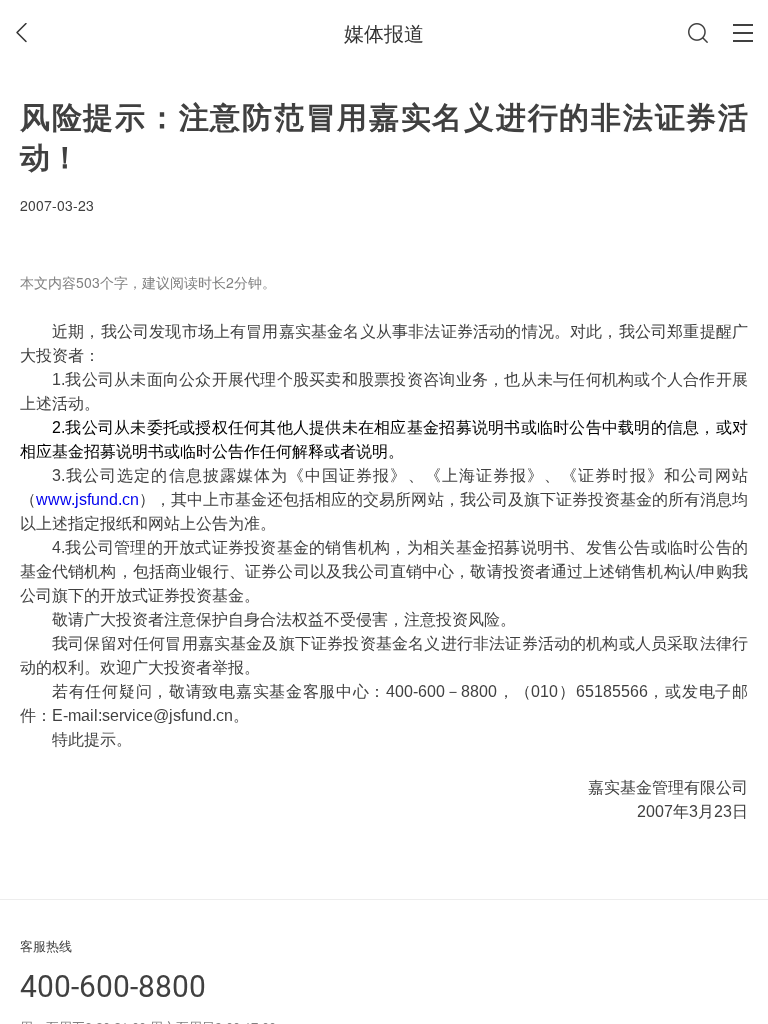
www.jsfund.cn (87, 499)
